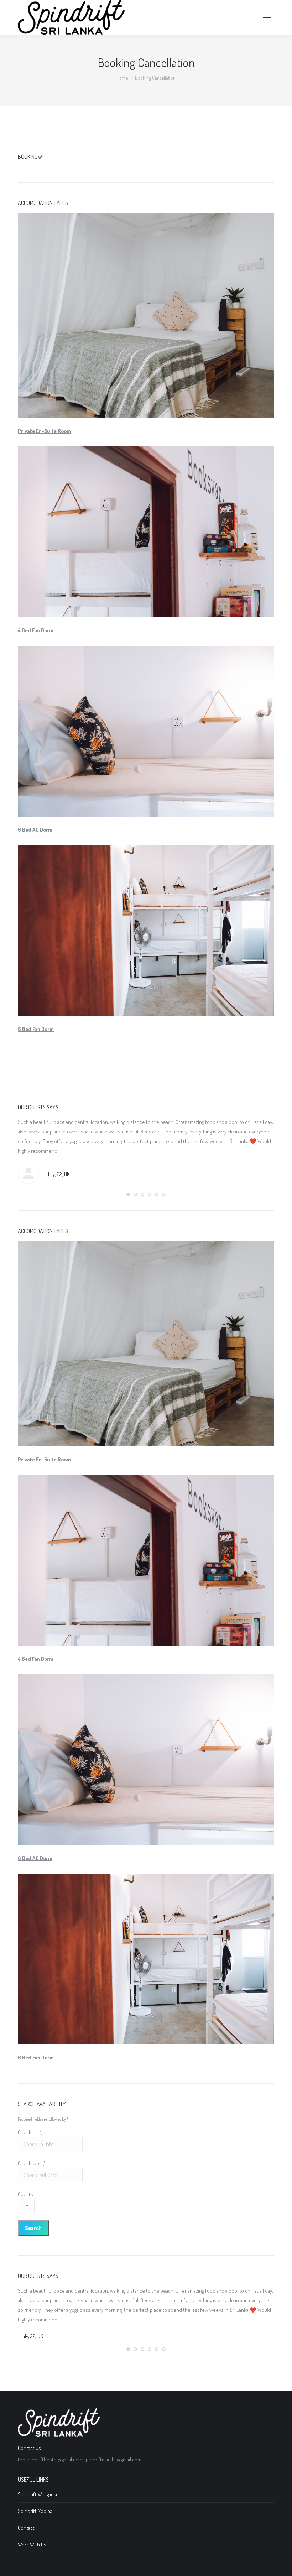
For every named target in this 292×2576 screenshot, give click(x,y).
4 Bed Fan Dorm (36, 630)
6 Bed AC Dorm (35, 830)
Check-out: (32, 2163)
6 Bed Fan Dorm (36, 1029)
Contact (26, 2528)
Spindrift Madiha (35, 2511)
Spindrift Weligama (37, 2494)
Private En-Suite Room (44, 431)
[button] (128, 1194)
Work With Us (32, 2544)
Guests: (26, 2194)
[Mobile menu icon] (267, 17)
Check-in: (30, 2132)
